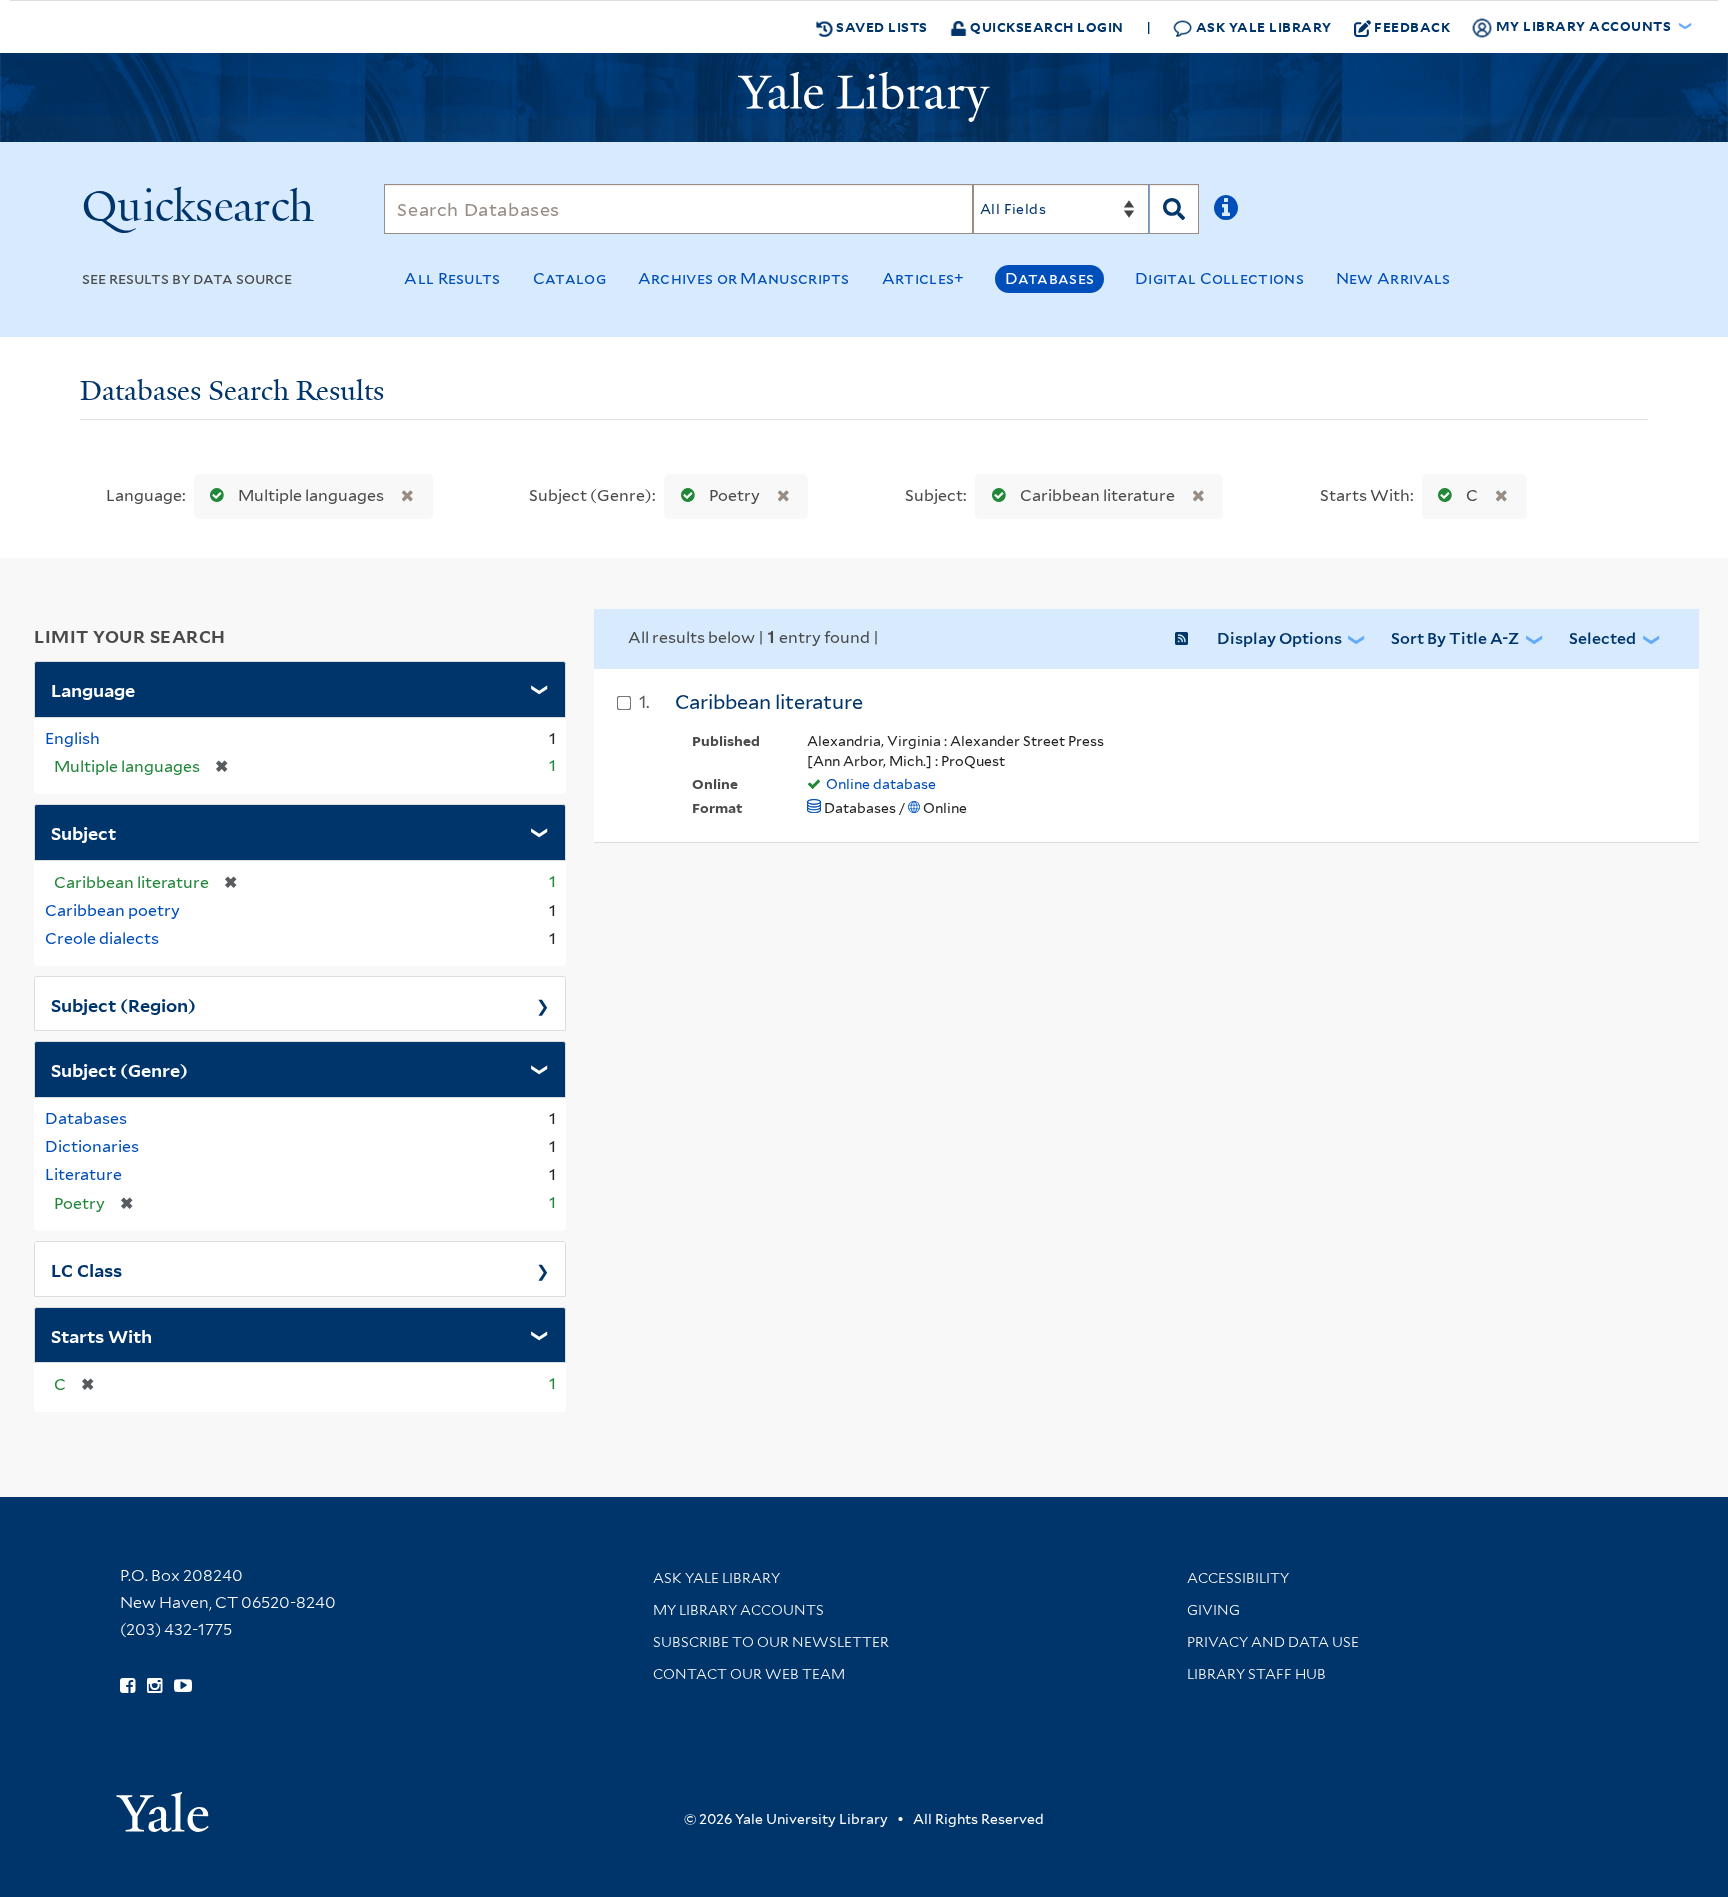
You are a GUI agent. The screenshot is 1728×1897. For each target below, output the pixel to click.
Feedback (1412, 26)
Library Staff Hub (1256, 1674)
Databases (1049, 278)
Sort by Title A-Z (1455, 638)
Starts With (101, 1335)
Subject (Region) (123, 1004)
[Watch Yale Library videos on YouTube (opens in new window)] (183, 1686)
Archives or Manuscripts (744, 278)
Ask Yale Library (1262, 26)
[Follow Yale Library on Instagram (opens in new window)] (154, 1686)
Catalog (569, 278)
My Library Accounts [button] (1583, 25)
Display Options (1279, 638)
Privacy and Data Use (1273, 1642)
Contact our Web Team (749, 1674)
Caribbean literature (1097, 495)
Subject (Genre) (119, 1069)
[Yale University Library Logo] (864, 97)
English (72, 738)
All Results (452, 278)
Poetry (734, 495)
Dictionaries (92, 1146)
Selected (1602, 638)
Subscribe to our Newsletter (771, 1642)
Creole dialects (102, 938)
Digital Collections (1219, 278)
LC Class (86, 1269)
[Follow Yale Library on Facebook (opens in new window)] (127, 1686)
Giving (1213, 1610)
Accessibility (1238, 1578)
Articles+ (923, 278)
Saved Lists (880, 26)
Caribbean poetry (112, 910)
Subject (83, 832)
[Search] (1174, 209)
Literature (83, 1174)
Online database (881, 784)
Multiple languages (311, 495)
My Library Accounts (738, 1610)
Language (93, 689)
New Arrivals (1393, 278)
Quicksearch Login (1045, 26)
